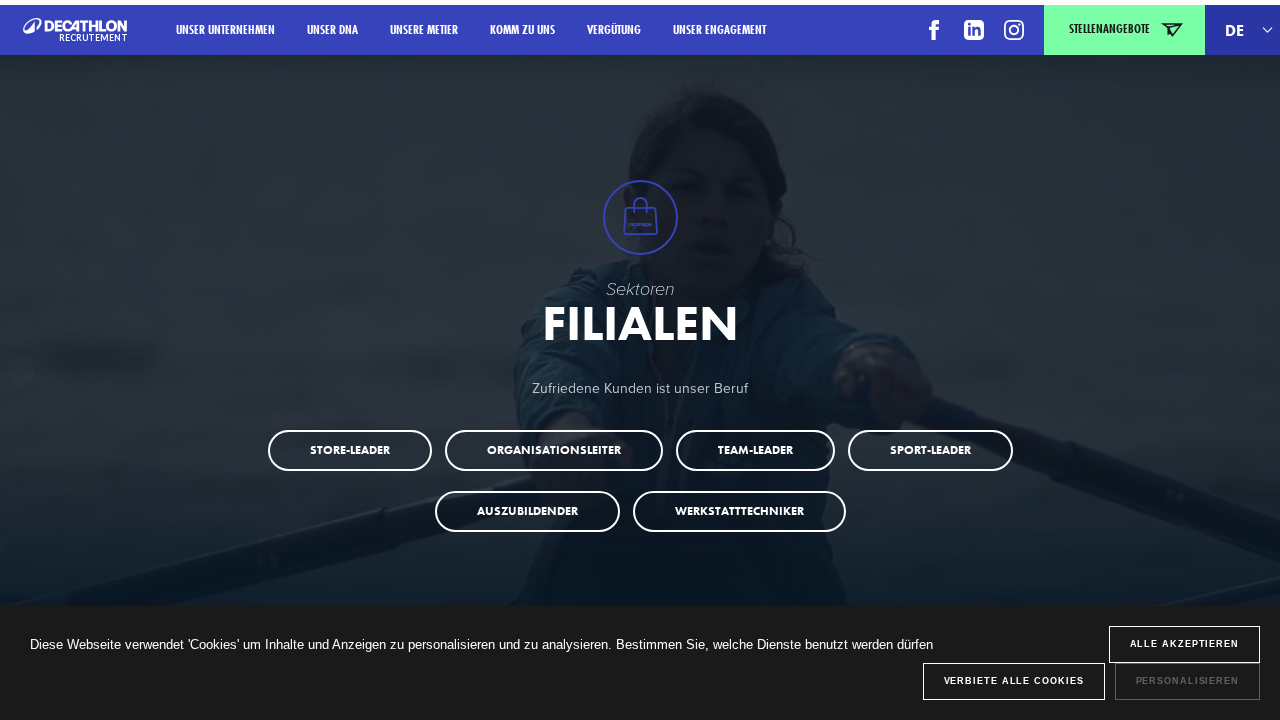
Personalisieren (1188, 681)
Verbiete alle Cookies (1014, 681)
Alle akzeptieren (1184, 644)
